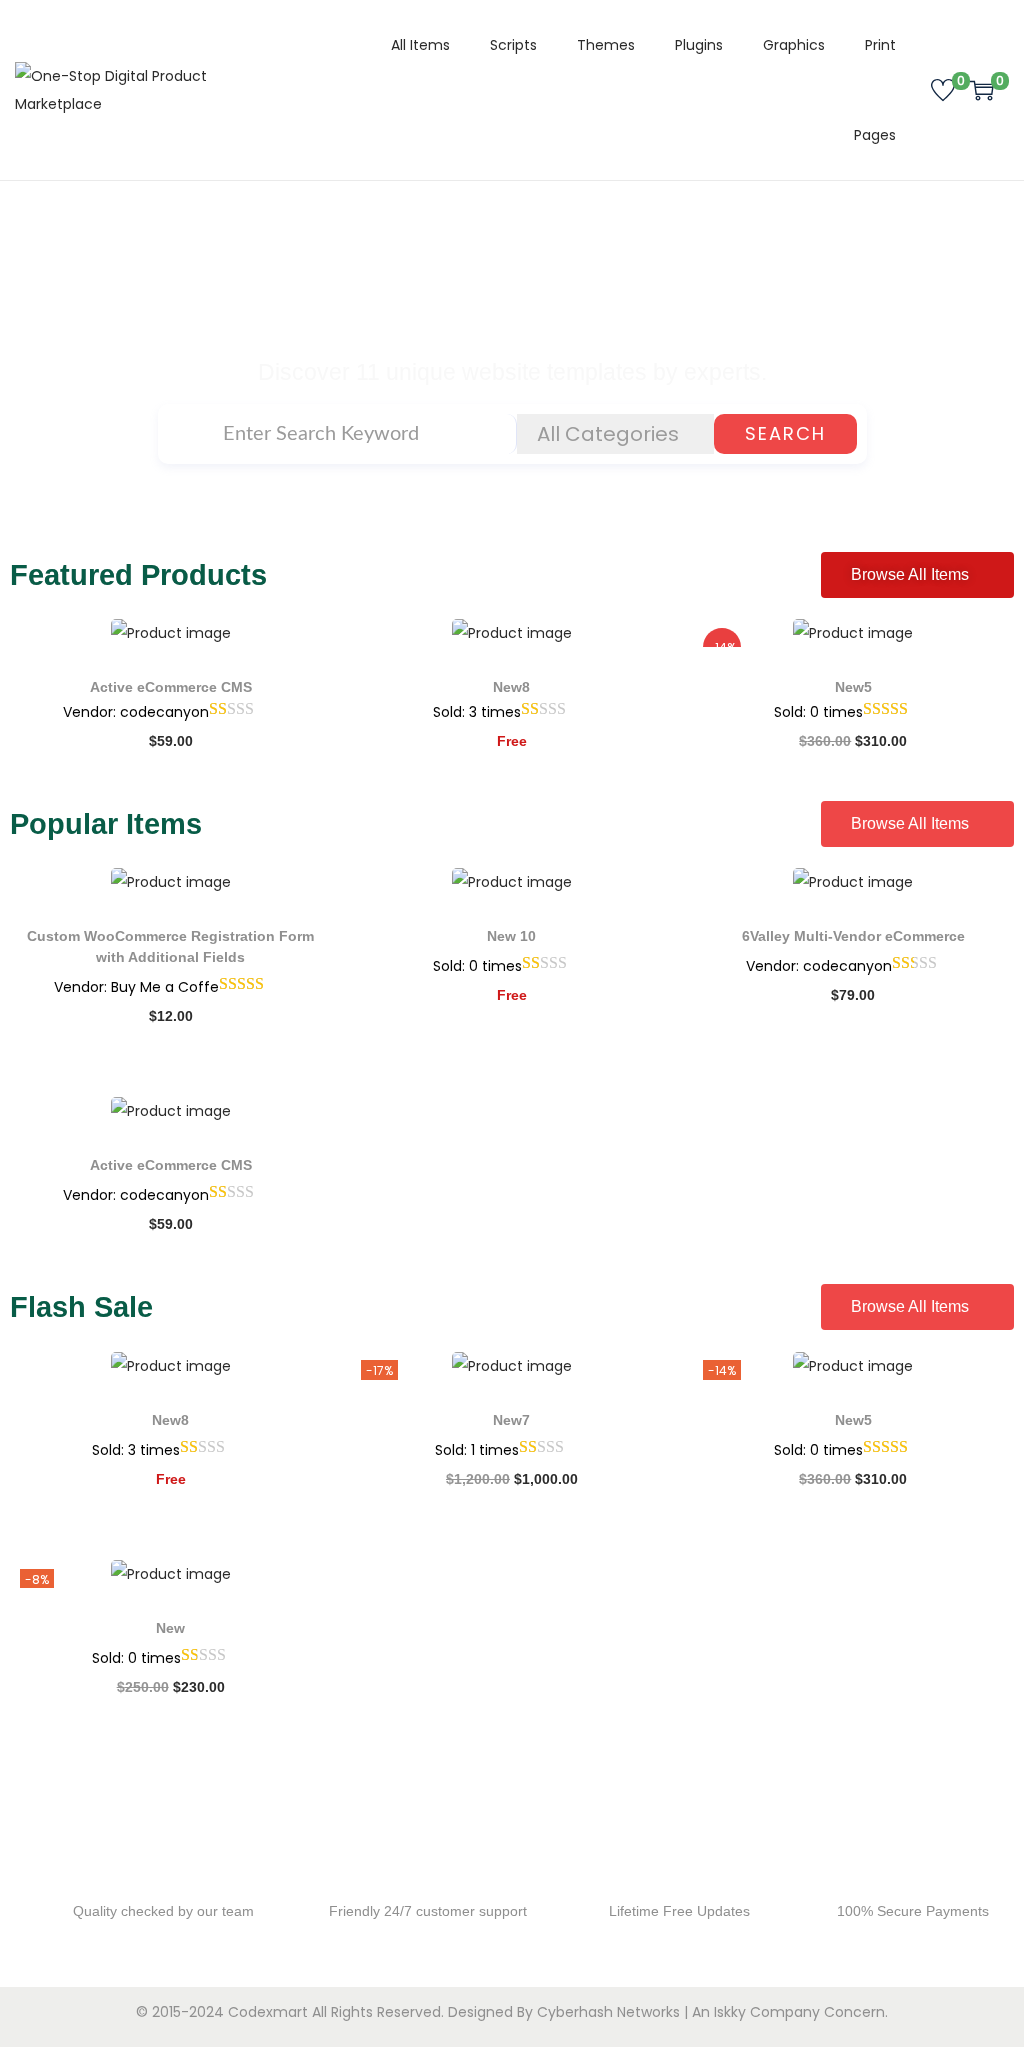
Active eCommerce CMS (171, 687)
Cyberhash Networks (608, 2012)
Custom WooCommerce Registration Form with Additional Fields (170, 946)
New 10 (511, 936)
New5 (853, 687)
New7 (511, 1420)
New (170, 1628)
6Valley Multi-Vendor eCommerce (853, 936)
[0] (943, 90)
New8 (511, 687)
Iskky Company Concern (799, 2012)
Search (785, 433)
